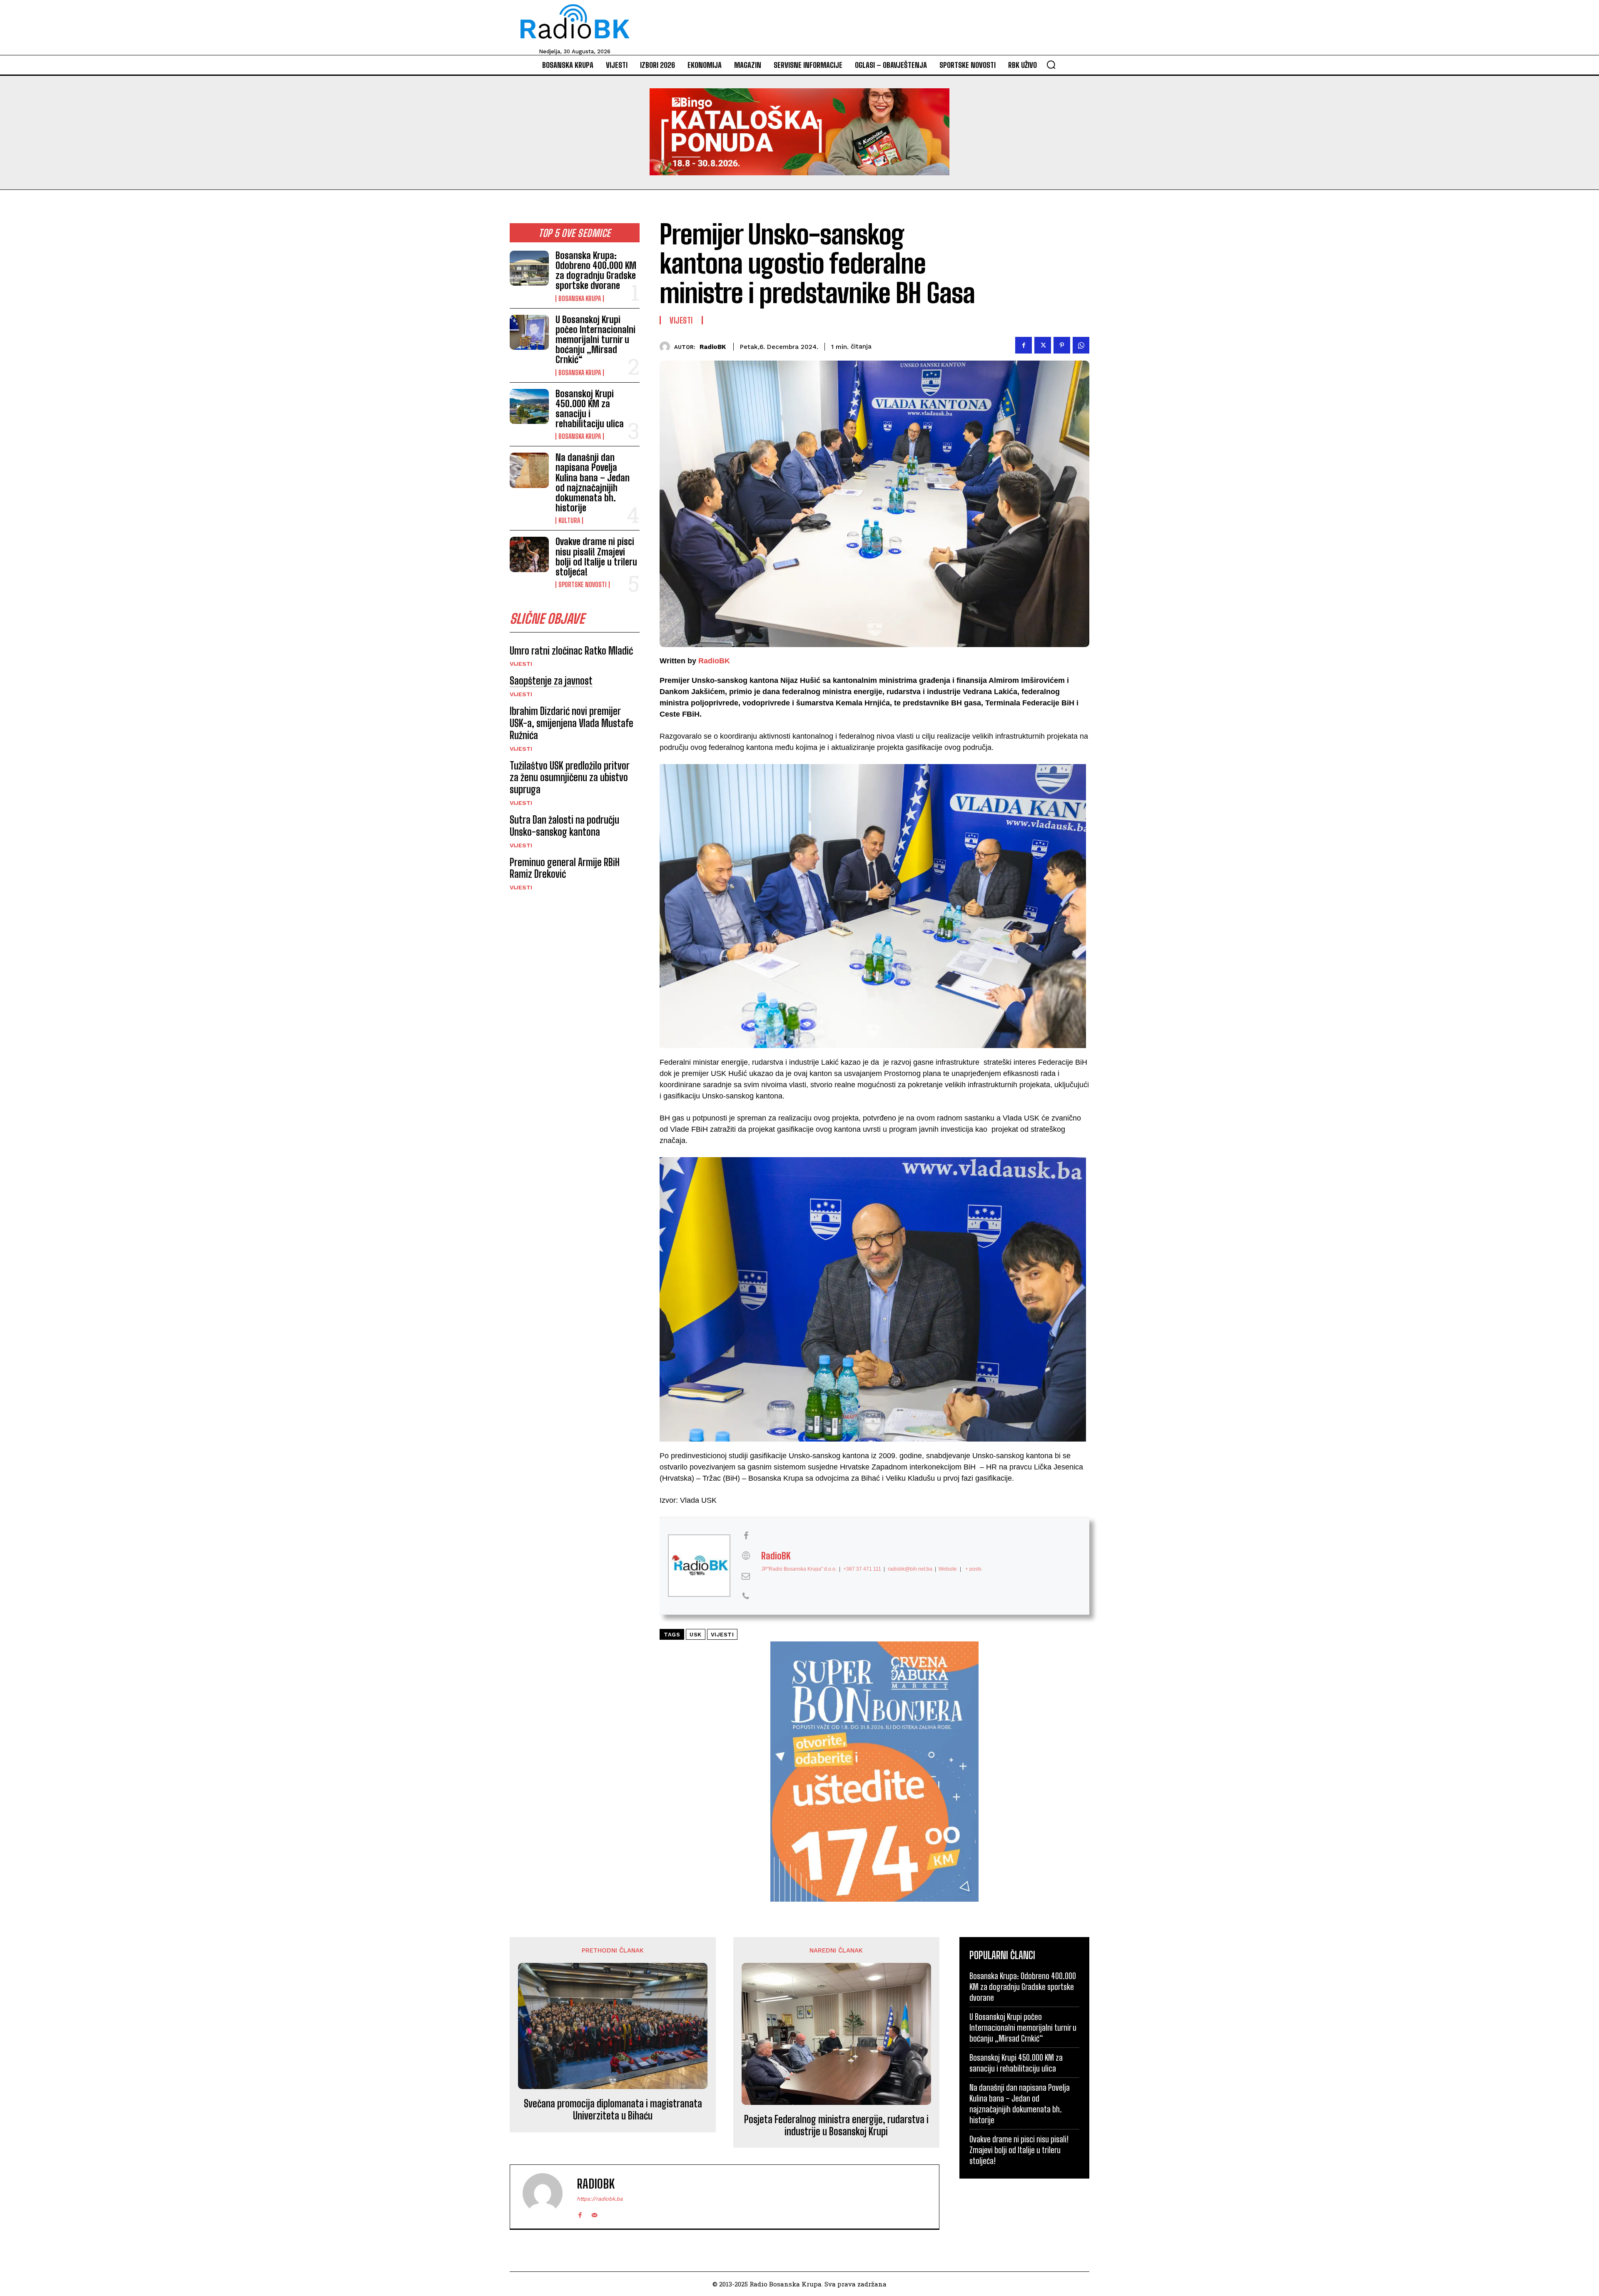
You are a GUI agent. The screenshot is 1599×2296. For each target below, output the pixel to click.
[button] (1051, 65)
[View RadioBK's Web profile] (746, 1556)
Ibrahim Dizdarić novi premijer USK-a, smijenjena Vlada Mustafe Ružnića (572, 723)
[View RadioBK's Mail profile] (746, 1576)
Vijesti (521, 664)
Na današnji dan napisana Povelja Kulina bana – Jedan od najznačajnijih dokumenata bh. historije (593, 483)
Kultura (569, 520)
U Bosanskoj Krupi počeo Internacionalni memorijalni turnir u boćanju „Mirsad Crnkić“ (595, 340)
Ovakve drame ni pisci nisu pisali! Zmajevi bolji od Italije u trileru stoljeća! (596, 557)
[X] (1043, 345)
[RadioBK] (667, 347)
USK (696, 1635)
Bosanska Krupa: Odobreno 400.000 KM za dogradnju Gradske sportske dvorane (596, 271)
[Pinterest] (1062, 345)
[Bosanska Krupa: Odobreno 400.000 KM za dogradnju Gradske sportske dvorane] (529, 268)
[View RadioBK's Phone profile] (746, 1596)
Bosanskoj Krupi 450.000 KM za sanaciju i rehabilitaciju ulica (590, 409)
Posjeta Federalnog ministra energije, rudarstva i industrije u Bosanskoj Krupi (836, 2125)
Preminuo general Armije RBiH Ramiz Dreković (565, 868)
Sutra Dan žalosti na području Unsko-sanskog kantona (564, 826)
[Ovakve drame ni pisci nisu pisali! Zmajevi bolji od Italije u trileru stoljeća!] (529, 554)
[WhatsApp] (1081, 345)
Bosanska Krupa (580, 299)
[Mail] (594, 2213)
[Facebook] (1024, 345)
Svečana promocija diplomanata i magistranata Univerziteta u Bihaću (613, 2110)
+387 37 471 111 (862, 1569)
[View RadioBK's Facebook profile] (746, 1536)
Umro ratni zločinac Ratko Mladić (571, 651)
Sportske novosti (583, 585)
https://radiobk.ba (600, 2199)
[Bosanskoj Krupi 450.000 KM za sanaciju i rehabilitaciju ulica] (529, 406)
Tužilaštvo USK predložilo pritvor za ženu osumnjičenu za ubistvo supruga (570, 778)
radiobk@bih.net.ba (910, 1569)
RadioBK (713, 347)
